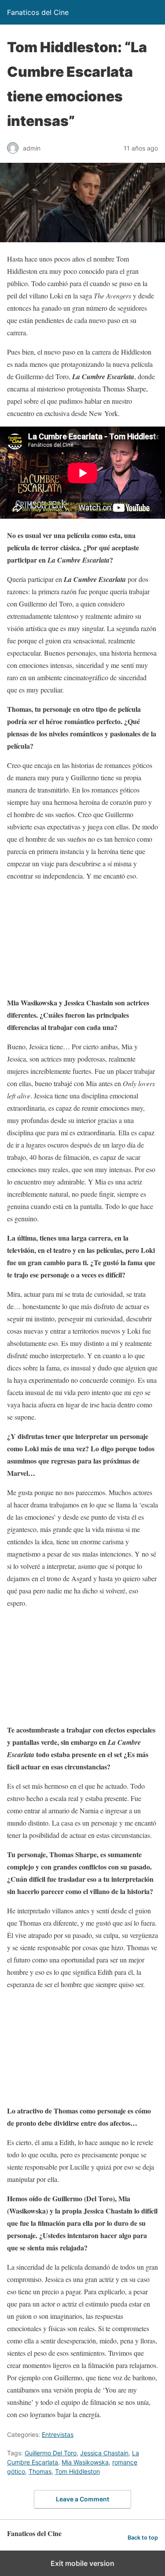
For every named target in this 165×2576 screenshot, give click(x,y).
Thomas (40, 2471)
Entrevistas (58, 2434)
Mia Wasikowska (85, 2462)
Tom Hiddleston (77, 2471)
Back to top (143, 2538)
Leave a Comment (82, 2499)
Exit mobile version (82, 2563)
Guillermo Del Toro (51, 2453)
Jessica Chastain (104, 2453)
